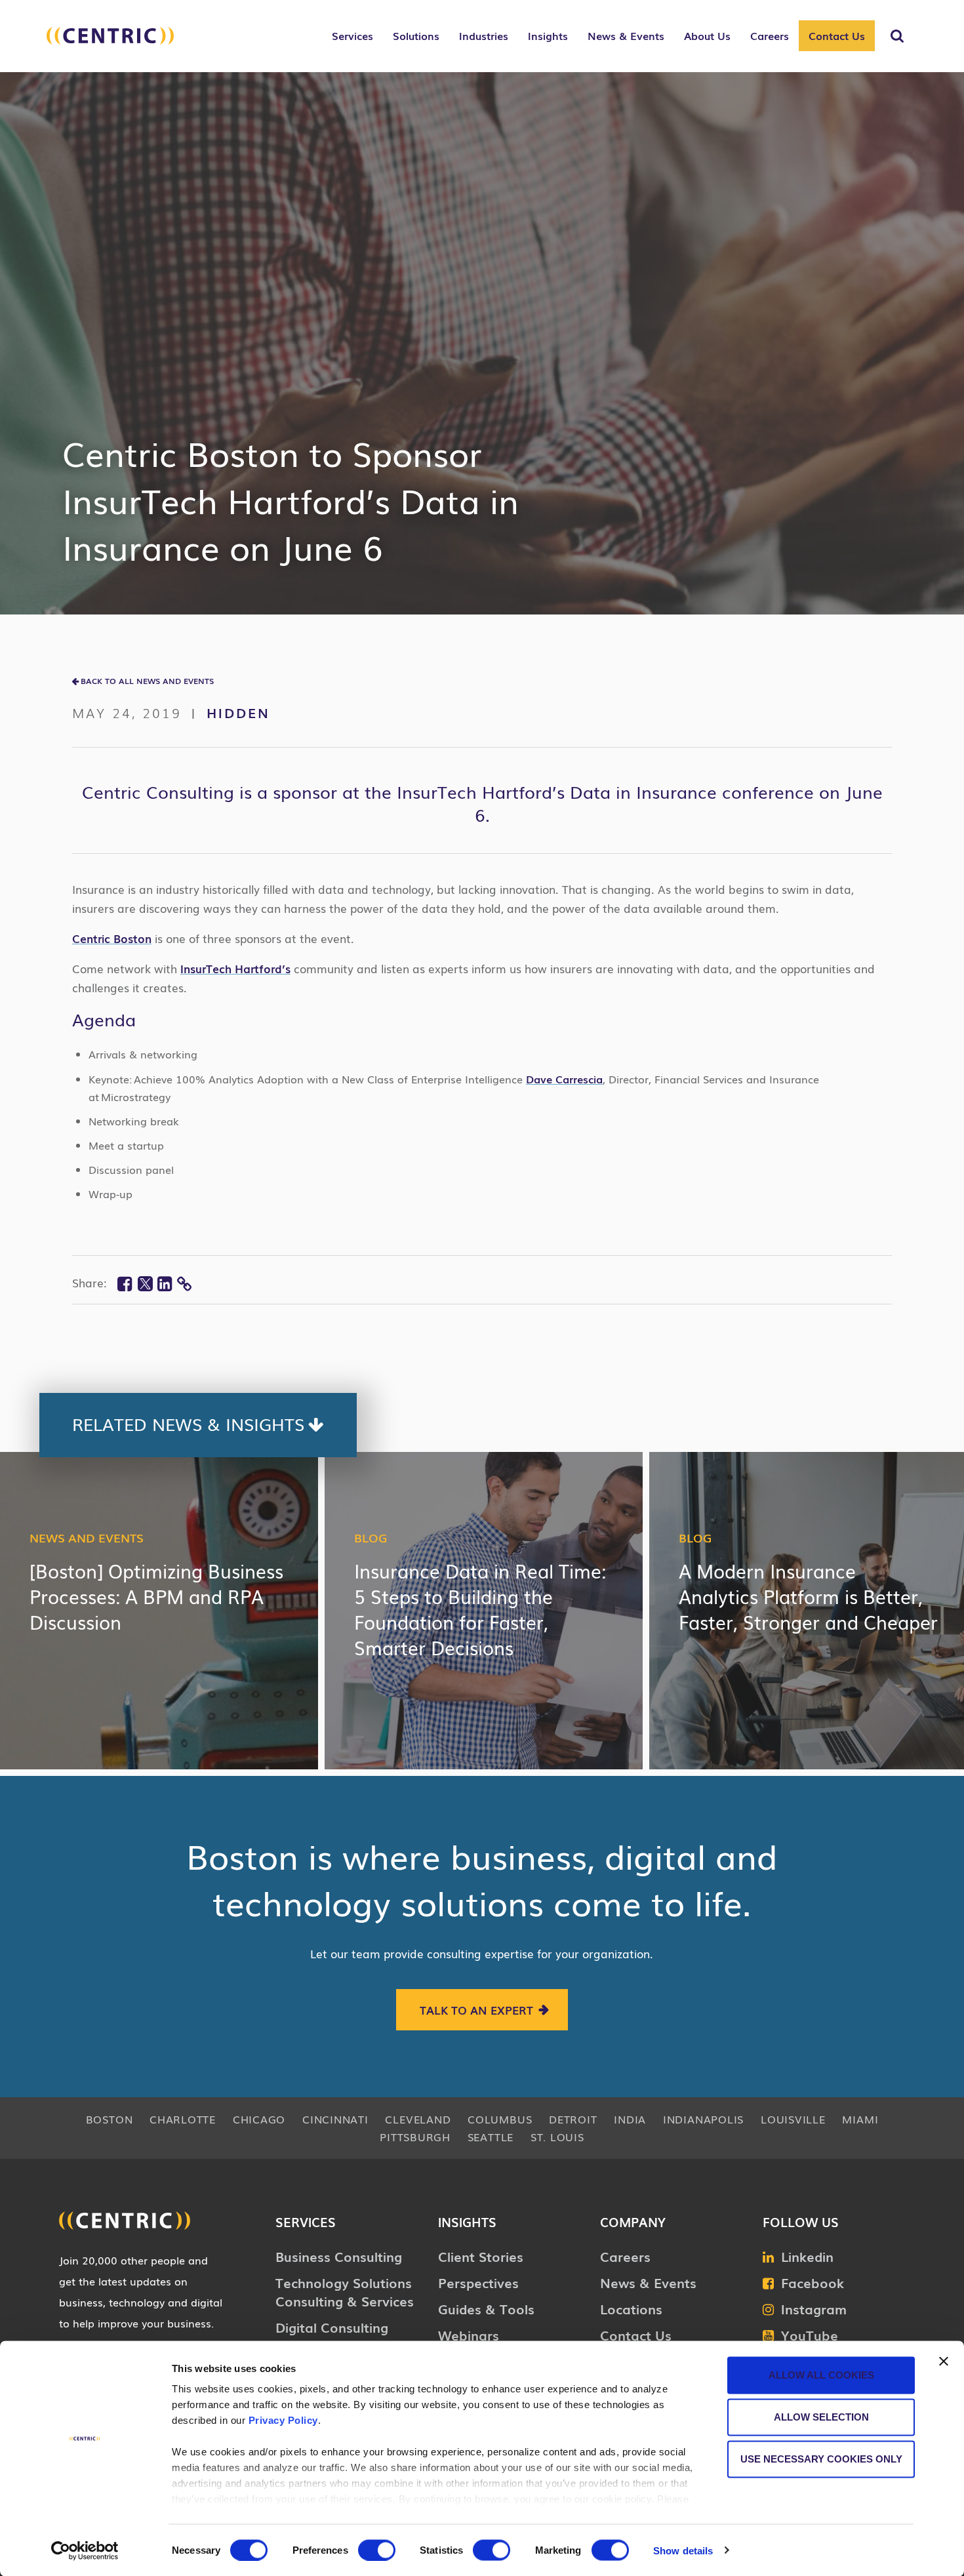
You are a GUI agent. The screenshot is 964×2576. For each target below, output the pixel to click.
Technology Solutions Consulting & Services (345, 2291)
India (630, 2119)
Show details (683, 2550)
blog (371, 1537)
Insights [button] (548, 35)
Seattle (491, 2137)
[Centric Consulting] (110, 43)
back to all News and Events (147, 681)
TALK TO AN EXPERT (476, 2010)
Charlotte (183, 2119)
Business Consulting (339, 2256)
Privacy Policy (283, 2420)
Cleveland (418, 2119)
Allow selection (821, 2417)
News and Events (87, 1537)
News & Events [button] (626, 35)
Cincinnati (335, 2119)
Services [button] (352, 35)
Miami (860, 2119)
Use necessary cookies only (821, 2459)
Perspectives (478, 2282)
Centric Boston (112, 938)
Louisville (793, 2119)
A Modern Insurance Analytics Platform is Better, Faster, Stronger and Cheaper (808, 1596)
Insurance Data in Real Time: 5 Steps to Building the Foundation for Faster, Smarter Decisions (480, 1609)
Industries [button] (484, 35)
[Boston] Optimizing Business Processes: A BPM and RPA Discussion (156, 1596)
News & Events (648, 2282)
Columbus (500, 2119)
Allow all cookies (821, 2375)
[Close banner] (944, 2362)
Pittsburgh (415, 2137)
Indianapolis (703, 2119)
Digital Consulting (332, 2327)
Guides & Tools (486, 2308)
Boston (110, 2119)
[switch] (377, 2550)
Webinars (469, 2335)
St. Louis (557, 2137)
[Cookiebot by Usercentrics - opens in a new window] (85, 2550)
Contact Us (837, 35)
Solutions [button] (416, 35)
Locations (631, 2308)
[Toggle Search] (897, 36)
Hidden (238, 712)
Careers (625, 2256)
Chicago (259, 2119)
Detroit (573, 2119)
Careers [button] (770, 35)
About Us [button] (707, 35)
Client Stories (481, 2256)
